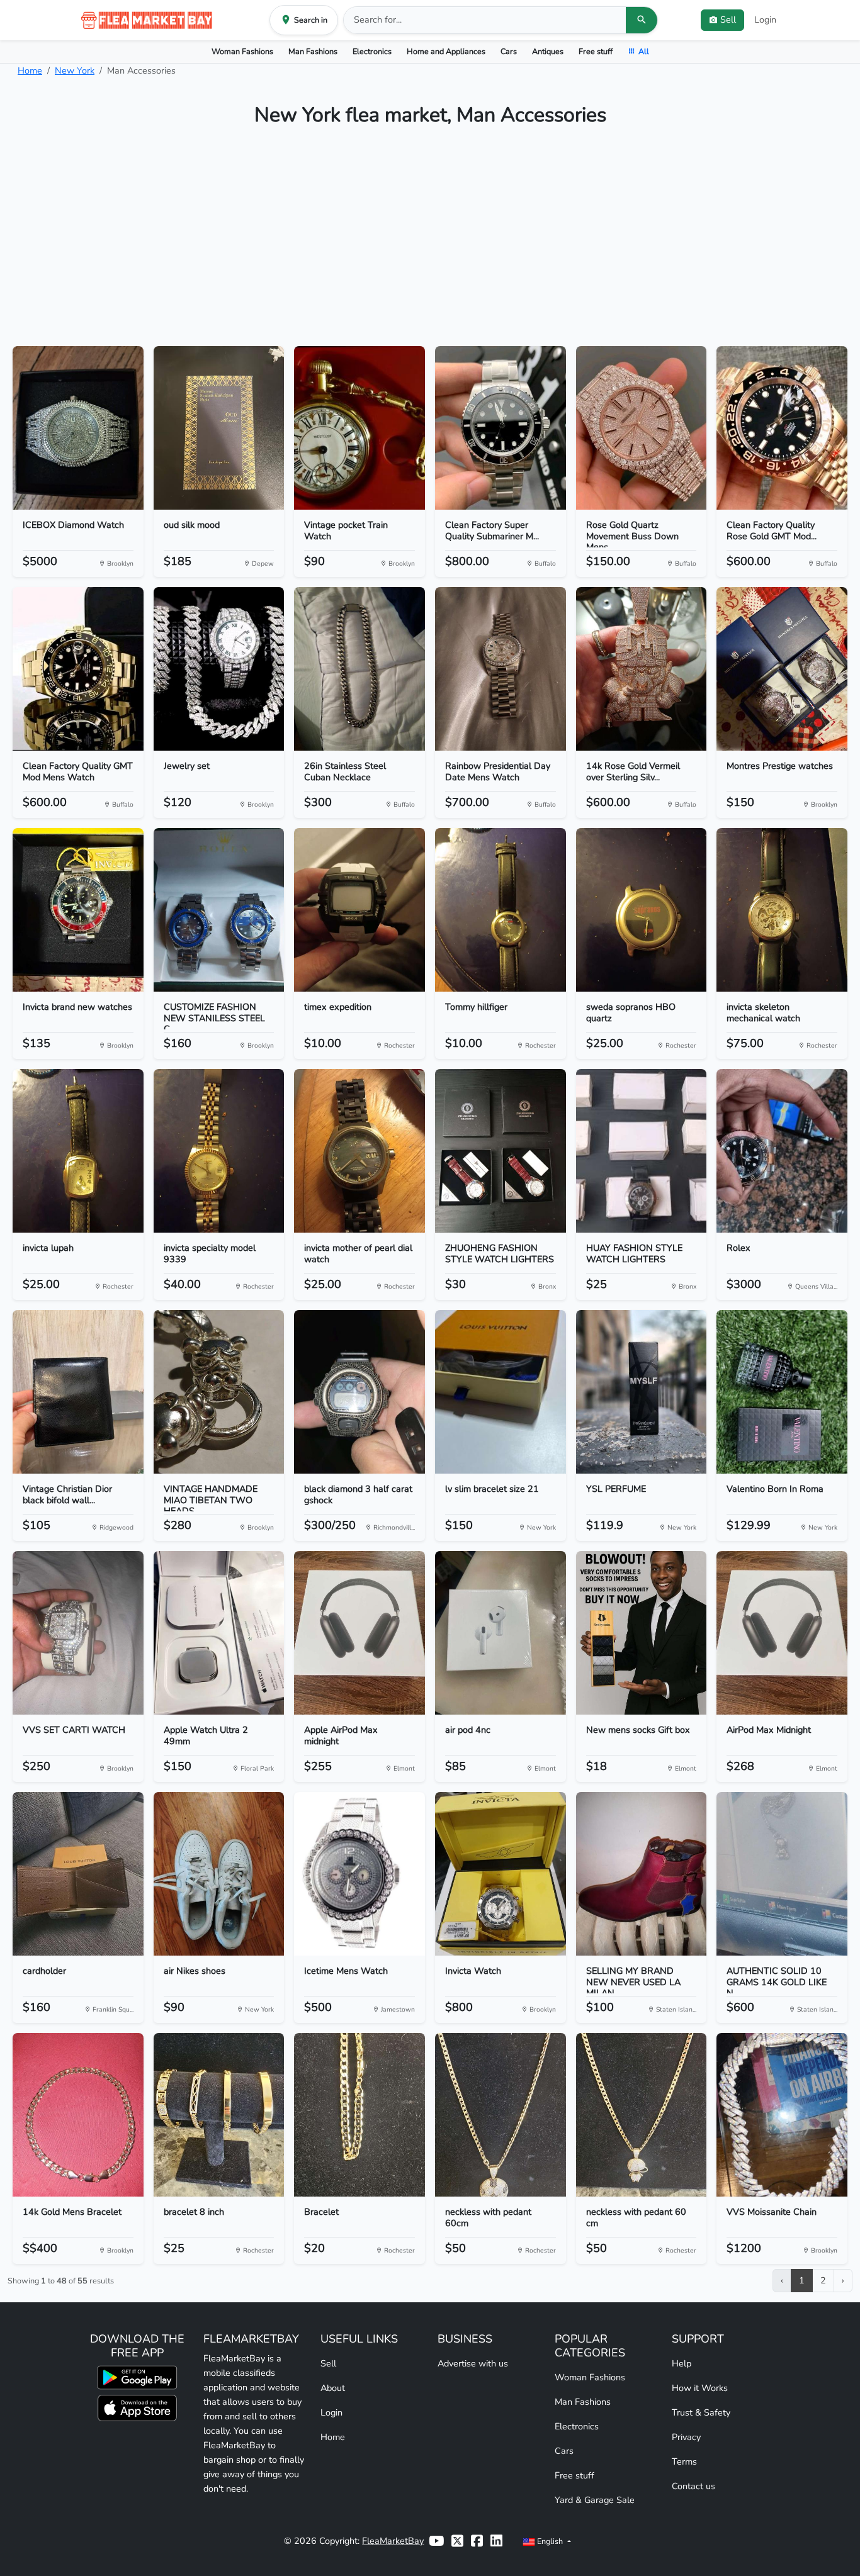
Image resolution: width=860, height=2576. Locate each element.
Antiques (548, 51)
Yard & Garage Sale (595, 2500)
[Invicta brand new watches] (78, 910)
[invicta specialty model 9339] (219, 1151)
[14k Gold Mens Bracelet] (78, 2115)
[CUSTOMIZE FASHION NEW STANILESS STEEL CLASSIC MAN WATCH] (219, 910)
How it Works (700, 2388)
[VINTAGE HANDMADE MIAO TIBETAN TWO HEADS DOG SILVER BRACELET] (219, 1392)
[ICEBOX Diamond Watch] (78, 428)
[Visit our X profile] (457, 2541)
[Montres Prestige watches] (782, 669)
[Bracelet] (359, 2115)
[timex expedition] (359, 910)
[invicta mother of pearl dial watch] (359, 1151)
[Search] (642, 20)
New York (75, 70)
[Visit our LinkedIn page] (496, 2541)
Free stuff (596, 51)
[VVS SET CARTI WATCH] (78, 1633)
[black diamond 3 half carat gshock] (359, 1392)
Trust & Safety (701, 2412)
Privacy (686, 2437)
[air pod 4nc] (501, 1633)
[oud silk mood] (219, 428)
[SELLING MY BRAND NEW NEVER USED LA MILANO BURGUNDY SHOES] (642, 1874)
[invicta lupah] (78, 1151)
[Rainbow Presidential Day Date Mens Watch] (501, 669)
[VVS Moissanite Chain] (782, 2115)
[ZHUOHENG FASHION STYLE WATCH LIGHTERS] (501, 1151)
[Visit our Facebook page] (477, 2541)
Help (682, 2363)
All (644, 51)
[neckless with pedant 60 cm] (642, 2115)
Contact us (693, 2486)
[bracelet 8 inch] (219, 2115)
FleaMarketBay (393, 2541)
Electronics (372, 51)
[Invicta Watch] (501, 1874)
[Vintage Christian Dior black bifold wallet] (78, 1392)
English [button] (550, 2541)
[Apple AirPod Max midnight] (359, 1633)
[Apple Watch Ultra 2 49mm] (219, 1633)
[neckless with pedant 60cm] (501, 2115)
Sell (328, 2363)
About (333, 2388)
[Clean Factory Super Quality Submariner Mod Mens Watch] (501, 428)
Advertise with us (473, 2363)
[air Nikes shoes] (219, 1874)
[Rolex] (782, 1151)
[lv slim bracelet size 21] (501, 1392)
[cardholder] (78, 1874)
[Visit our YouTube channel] (436, 2541)
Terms (684, 2461)
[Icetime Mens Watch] (359, 1874)
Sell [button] (728, 20)
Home (30, 70)
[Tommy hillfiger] (501, 910)
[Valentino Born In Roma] (782, 1392)
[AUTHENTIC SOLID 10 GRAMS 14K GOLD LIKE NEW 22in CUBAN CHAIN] (782, 1874)
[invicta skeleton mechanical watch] (782, 910)
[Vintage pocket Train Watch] (359, 428)
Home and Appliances (446, 51)
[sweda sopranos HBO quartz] (642, 910)
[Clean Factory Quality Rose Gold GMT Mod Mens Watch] (782, 428)
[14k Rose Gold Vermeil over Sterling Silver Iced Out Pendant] (642, 669)
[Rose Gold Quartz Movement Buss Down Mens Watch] (642, 428)
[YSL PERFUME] (642, 1392)
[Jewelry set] (219, 669)
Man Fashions (313, 51)
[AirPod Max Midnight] (782, 1633)
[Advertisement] (430, 242)
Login (765, 20)
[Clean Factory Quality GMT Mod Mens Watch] (78, 669)
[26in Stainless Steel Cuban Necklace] (359, 669)
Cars (509, 51)
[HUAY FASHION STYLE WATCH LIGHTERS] (642, 1151)
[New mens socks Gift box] (642, 1633)
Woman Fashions (242, 51)
